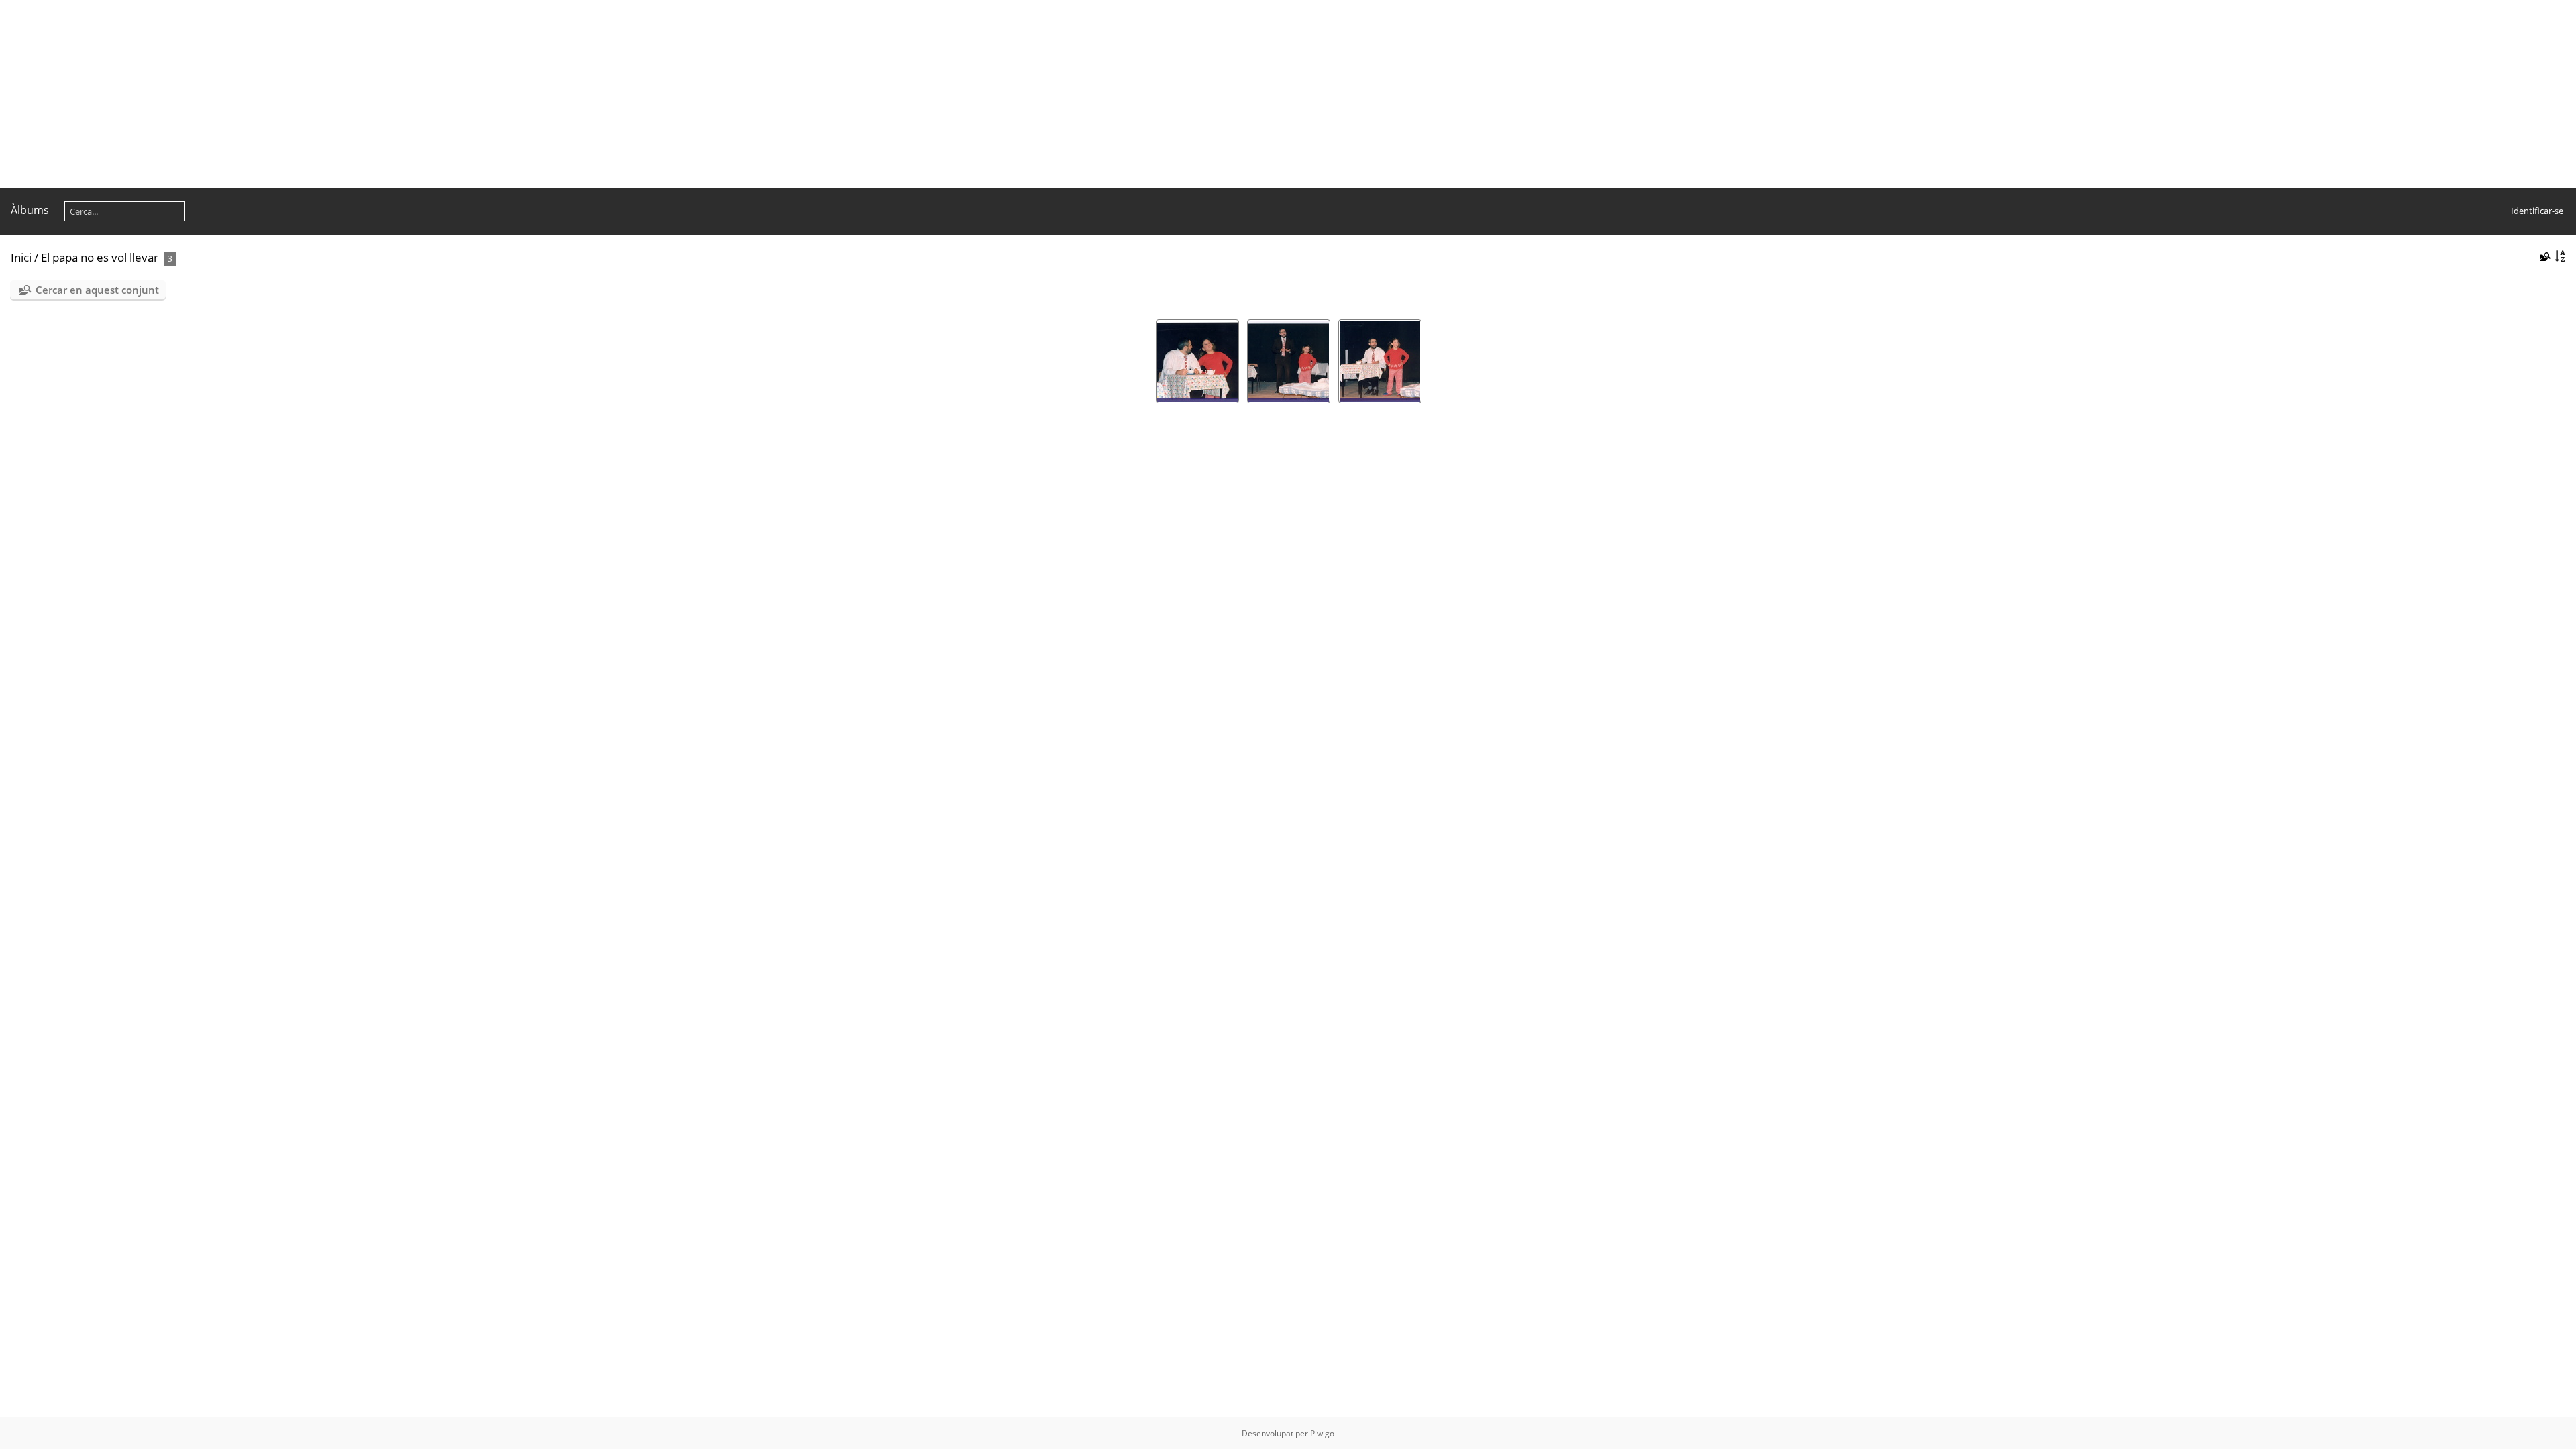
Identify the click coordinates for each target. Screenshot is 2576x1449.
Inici (21, 257)
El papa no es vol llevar (100, 257)
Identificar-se (2537, 211)
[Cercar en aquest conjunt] (2544, 256)
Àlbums (30, 210)
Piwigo (1322, 1433)
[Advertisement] (402, 94)
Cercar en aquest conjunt (97, 290)
